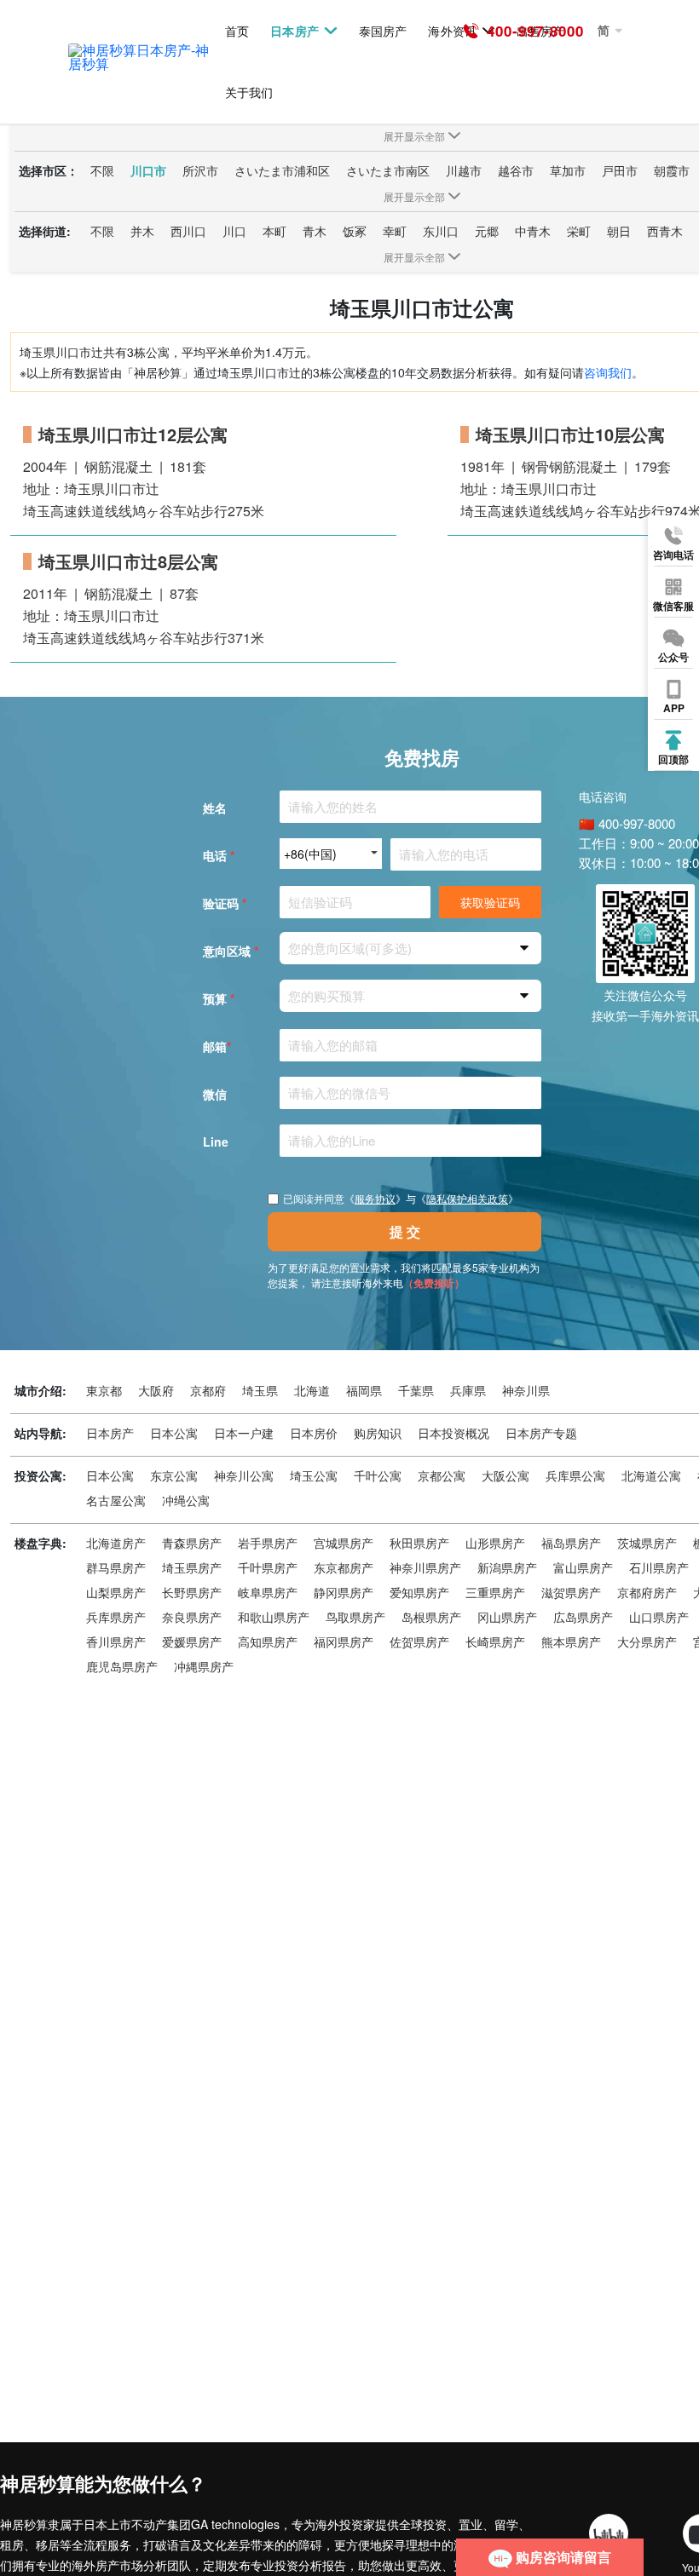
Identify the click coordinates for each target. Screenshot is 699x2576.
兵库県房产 (116, 1617)
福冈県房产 (344, 1642)
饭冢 (355, 231)
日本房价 (314, 1433)
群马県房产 (116, 1567)
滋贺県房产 (571, 1592)
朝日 (619, 231)
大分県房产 (647, 1642)
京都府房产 (647, 1592)
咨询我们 (608, 372)
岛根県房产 (431, 1617)
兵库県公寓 (575, 1475)
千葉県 (416, 1390)
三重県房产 (495, 1592)
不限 (102, 170)
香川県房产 (116, 1642)
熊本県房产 (571, 1642)
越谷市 (516, 170)
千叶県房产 (268, 1567)
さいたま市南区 (388, 170)
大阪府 (156, 1390)
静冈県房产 (344, 1592)
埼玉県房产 (192, 1567)
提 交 (405, 1231)
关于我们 (249, 92)
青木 (315, 231)
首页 (237, 31)
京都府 (208, 1390)
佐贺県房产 (419, 1642)
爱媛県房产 (192, 1642)
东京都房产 (344, 1567)
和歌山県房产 (274, 1617)
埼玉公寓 (314, 1475)
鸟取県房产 (355, 1617)
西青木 (665, 231)
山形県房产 (495, 1543)
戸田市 (620, 170)
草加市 (568, 170)
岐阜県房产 (268, 1592)
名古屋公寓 (116, 1500)
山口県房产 (659, 1617)
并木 (142, 231)
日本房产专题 (541, 1433)
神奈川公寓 (244, 1475)
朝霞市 (672, 170)
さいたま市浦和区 (282, 170)
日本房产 (294, 31)
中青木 (533, 231)
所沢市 (200, 170)
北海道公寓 (651, 1475)
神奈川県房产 (425, 1567)
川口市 (148, 170)
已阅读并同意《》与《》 (401, 1199)
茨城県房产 (647, 1543)
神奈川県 (526, 1390)
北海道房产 (116, 1543)
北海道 (312, 1390)
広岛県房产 (583, 1617)
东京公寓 (174, 1475)
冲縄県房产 (204, 1666)
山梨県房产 (116, 1592)
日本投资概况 (453, 1433)
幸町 (395, 231)
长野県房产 (192, 1592)
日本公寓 (174, 1433)
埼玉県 (260, 1390)
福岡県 (364, 1390)
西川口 (188, 231)
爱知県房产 (419, 1592)
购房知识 (378, 1433)
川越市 (464, 170)
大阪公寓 (505, 1475)
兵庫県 (468, 1390)
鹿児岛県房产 (122, 1666)
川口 (234, 231)
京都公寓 (442, 1475)
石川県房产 (659, 1567)
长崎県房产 (495, 1642)
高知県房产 (268, 1642)
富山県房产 (583, 1567)
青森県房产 (192, 1543)
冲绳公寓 (186, 1500)
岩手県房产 (268, 1543)
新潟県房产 (507, 1567)
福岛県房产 (571, 1543)
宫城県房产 (344, 1543)
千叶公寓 (378, 1475)
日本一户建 (244, 1433)
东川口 (441, 231)
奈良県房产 (192, 1617)
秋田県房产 (419, 1543)
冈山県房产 (507, 1617)
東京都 (104, 1390)
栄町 (579, 231)
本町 (274, 231)
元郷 (487, 231)
